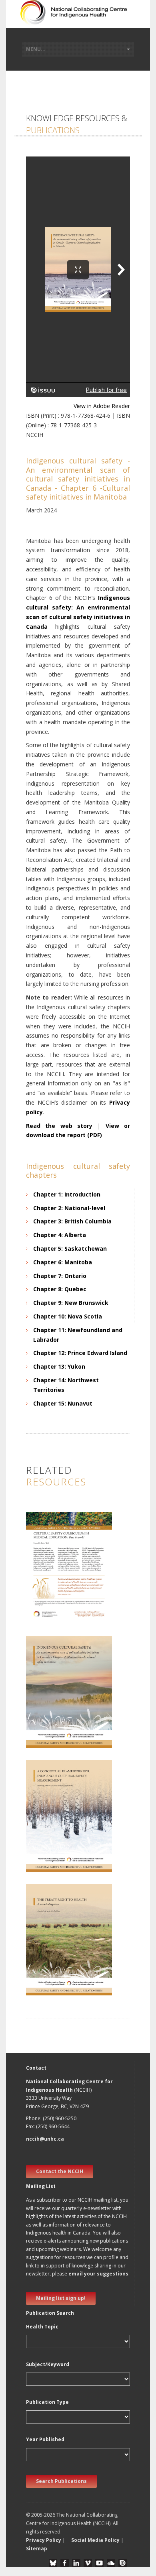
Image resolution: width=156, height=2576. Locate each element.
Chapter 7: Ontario (60, 1276)
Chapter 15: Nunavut (63, 1403)
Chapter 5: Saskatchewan (70, 1248)
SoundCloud (111, 2563)
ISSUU (123, 2563)
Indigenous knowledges (60, 1967)
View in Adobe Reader (102, 406)
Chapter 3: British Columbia (72, 1221)
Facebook (65, 2563)
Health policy (47, 1835)
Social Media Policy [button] (95, 2540)
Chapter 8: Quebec (60, 1289)
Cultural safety (49, 1587)
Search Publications (61, 2481)
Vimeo (88, 2563)
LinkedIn (76, 2563)
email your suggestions (98, 2274)
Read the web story (59, 1126)
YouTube (99, 2563)
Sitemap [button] (37, 2549)
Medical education (54, 1596)
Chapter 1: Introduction (67, 1194)
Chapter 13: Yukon (59, 1366)
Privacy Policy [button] (44, 2540)
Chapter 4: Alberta (60, 1235)
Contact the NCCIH (60, 2171)
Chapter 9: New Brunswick (71, 1303)
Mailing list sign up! (61, 2298)
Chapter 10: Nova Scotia (68, 1316)
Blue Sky (53, 2563)
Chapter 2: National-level (69, 1208)
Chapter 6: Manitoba (63, 1262)
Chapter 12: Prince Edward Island (80, 1353)
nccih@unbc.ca (45, 2139)
